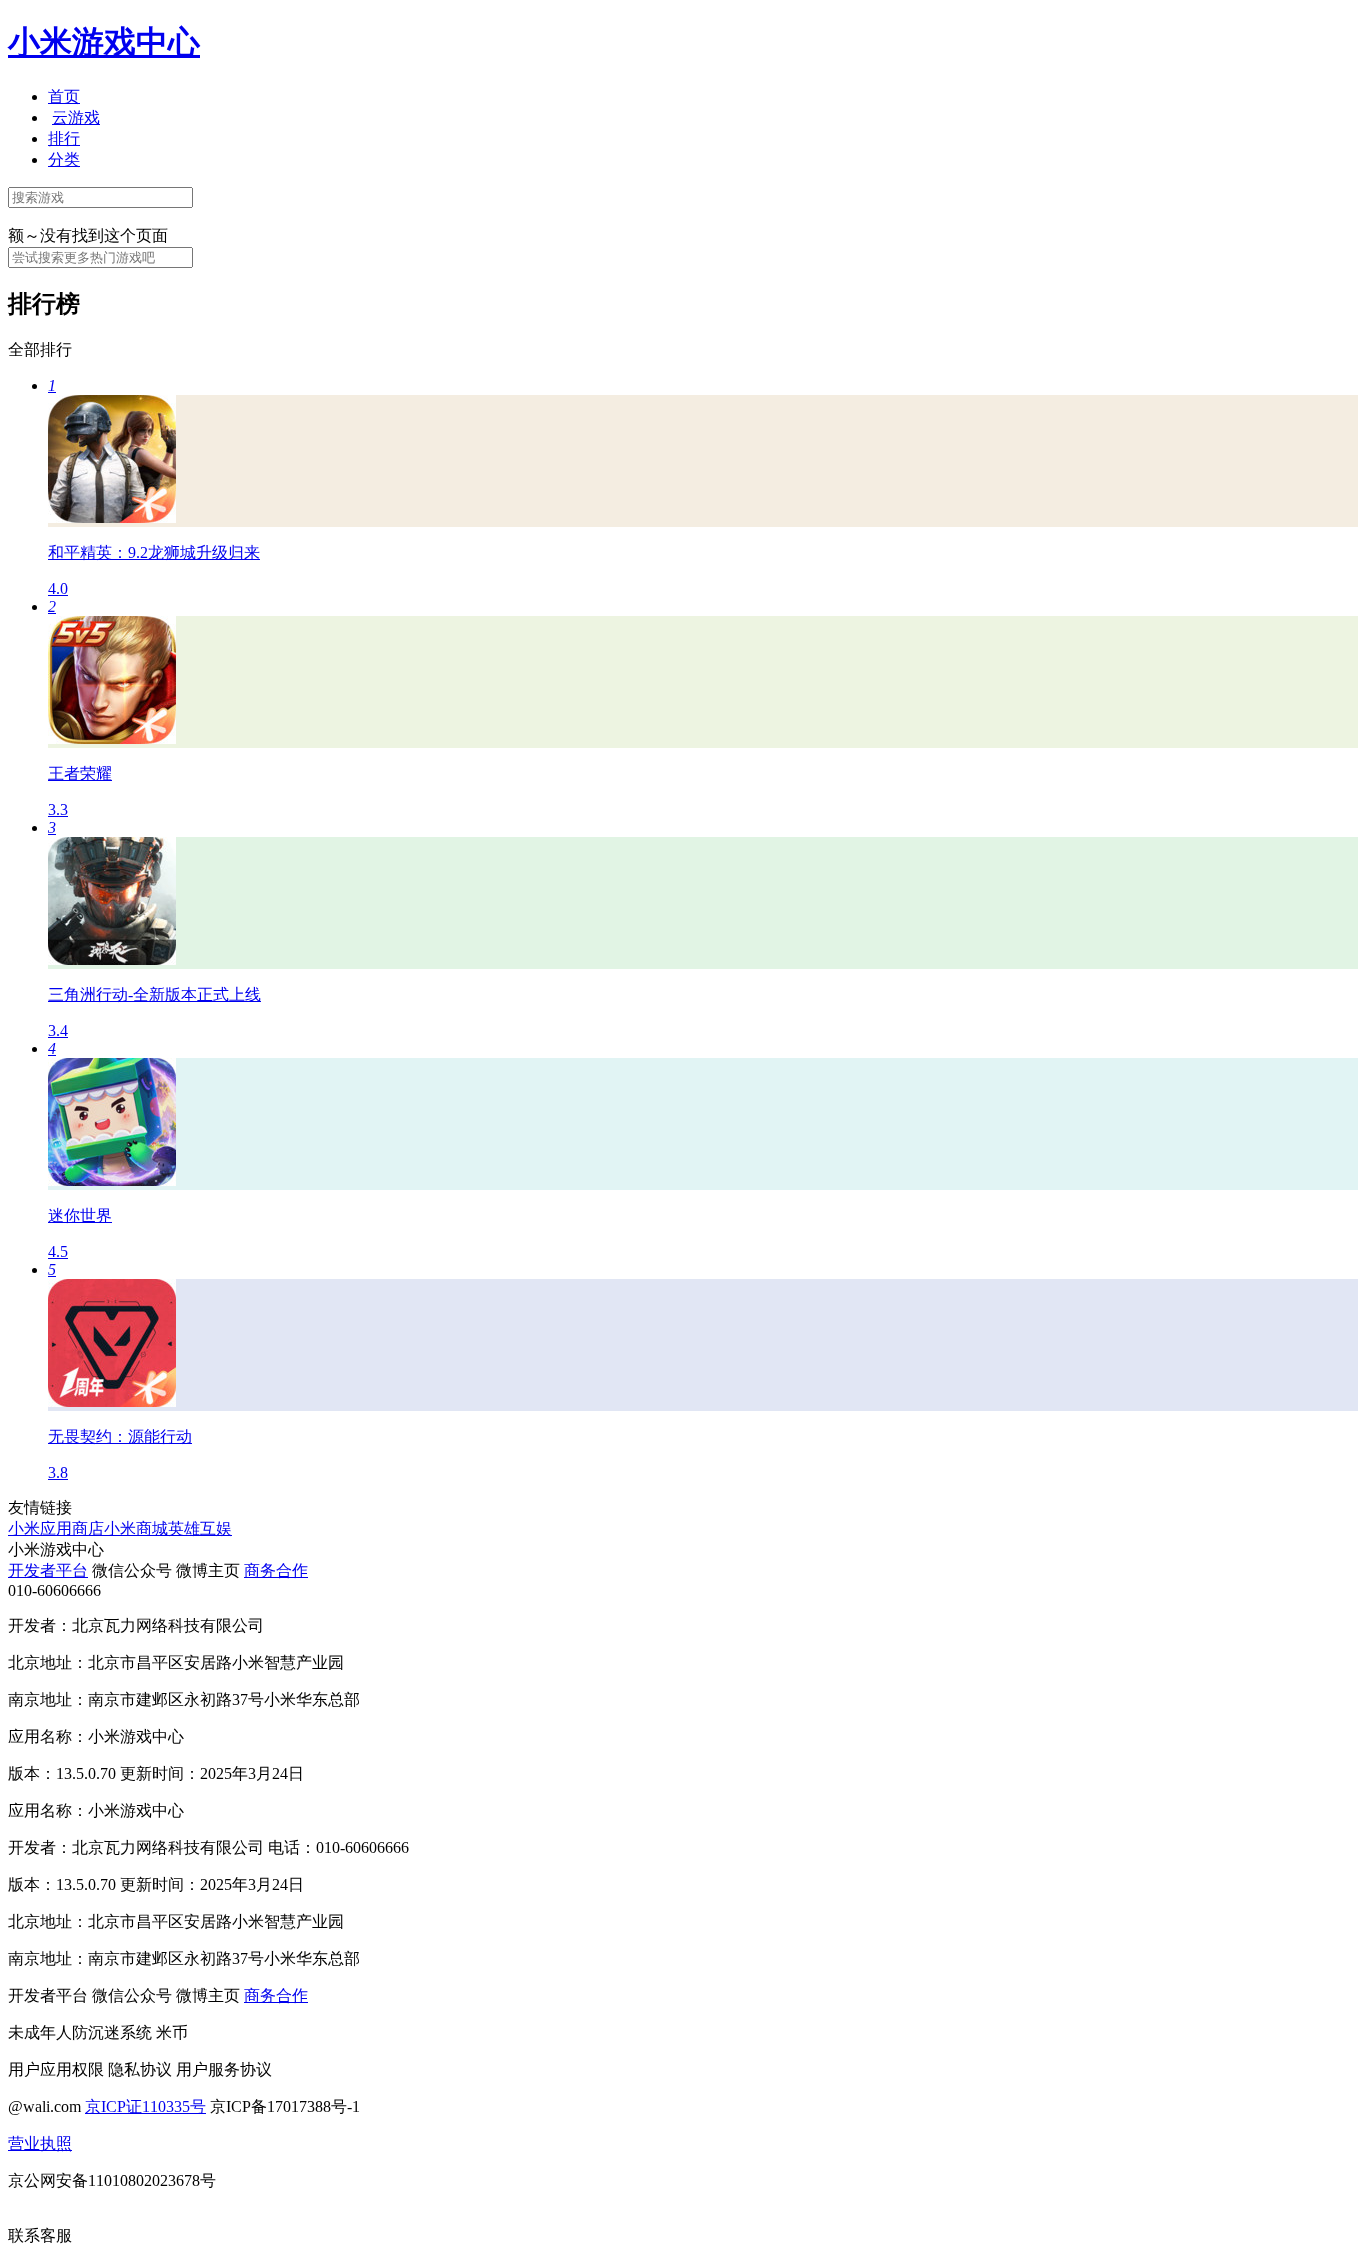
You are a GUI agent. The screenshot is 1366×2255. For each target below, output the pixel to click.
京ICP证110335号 (145, 2106)
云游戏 (76, 117)
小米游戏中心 (104, 42)
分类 (64, 159)
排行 (64, 138)
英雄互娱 (200, 1528)
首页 (64, 96)
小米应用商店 (56, 1528)
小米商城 (136, 1528)
